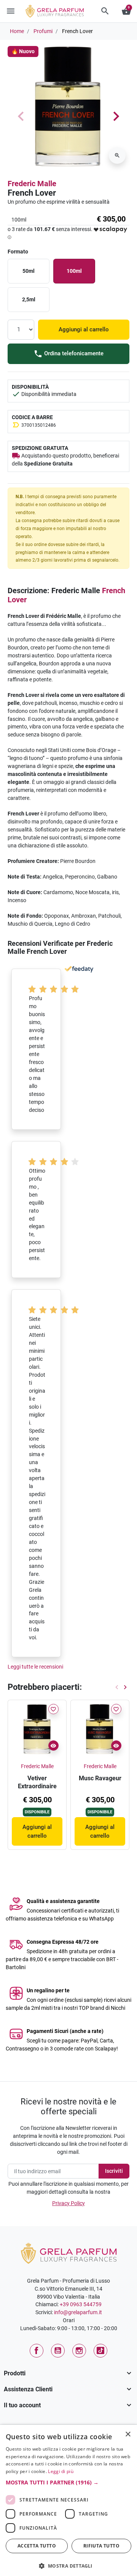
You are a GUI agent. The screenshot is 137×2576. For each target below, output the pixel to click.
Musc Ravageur (100, 1778)
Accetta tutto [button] (37, 2546)
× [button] (128, 2435)
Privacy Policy (68, 2203)
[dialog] (68, 2500)
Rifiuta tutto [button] (101, 2546)
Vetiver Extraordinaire (37, 1782)
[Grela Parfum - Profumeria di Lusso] (69, 2253)
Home (17, 31)
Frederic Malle (32, 184)
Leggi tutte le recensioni (35, 1667)
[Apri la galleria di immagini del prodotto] (117, 155)
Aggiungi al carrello (84, 329)
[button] (105, 11)
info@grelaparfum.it (78, 2312)
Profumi (43, 31)
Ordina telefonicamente (73, 353)
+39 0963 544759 (81, 2304)
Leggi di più (61, 2471)
